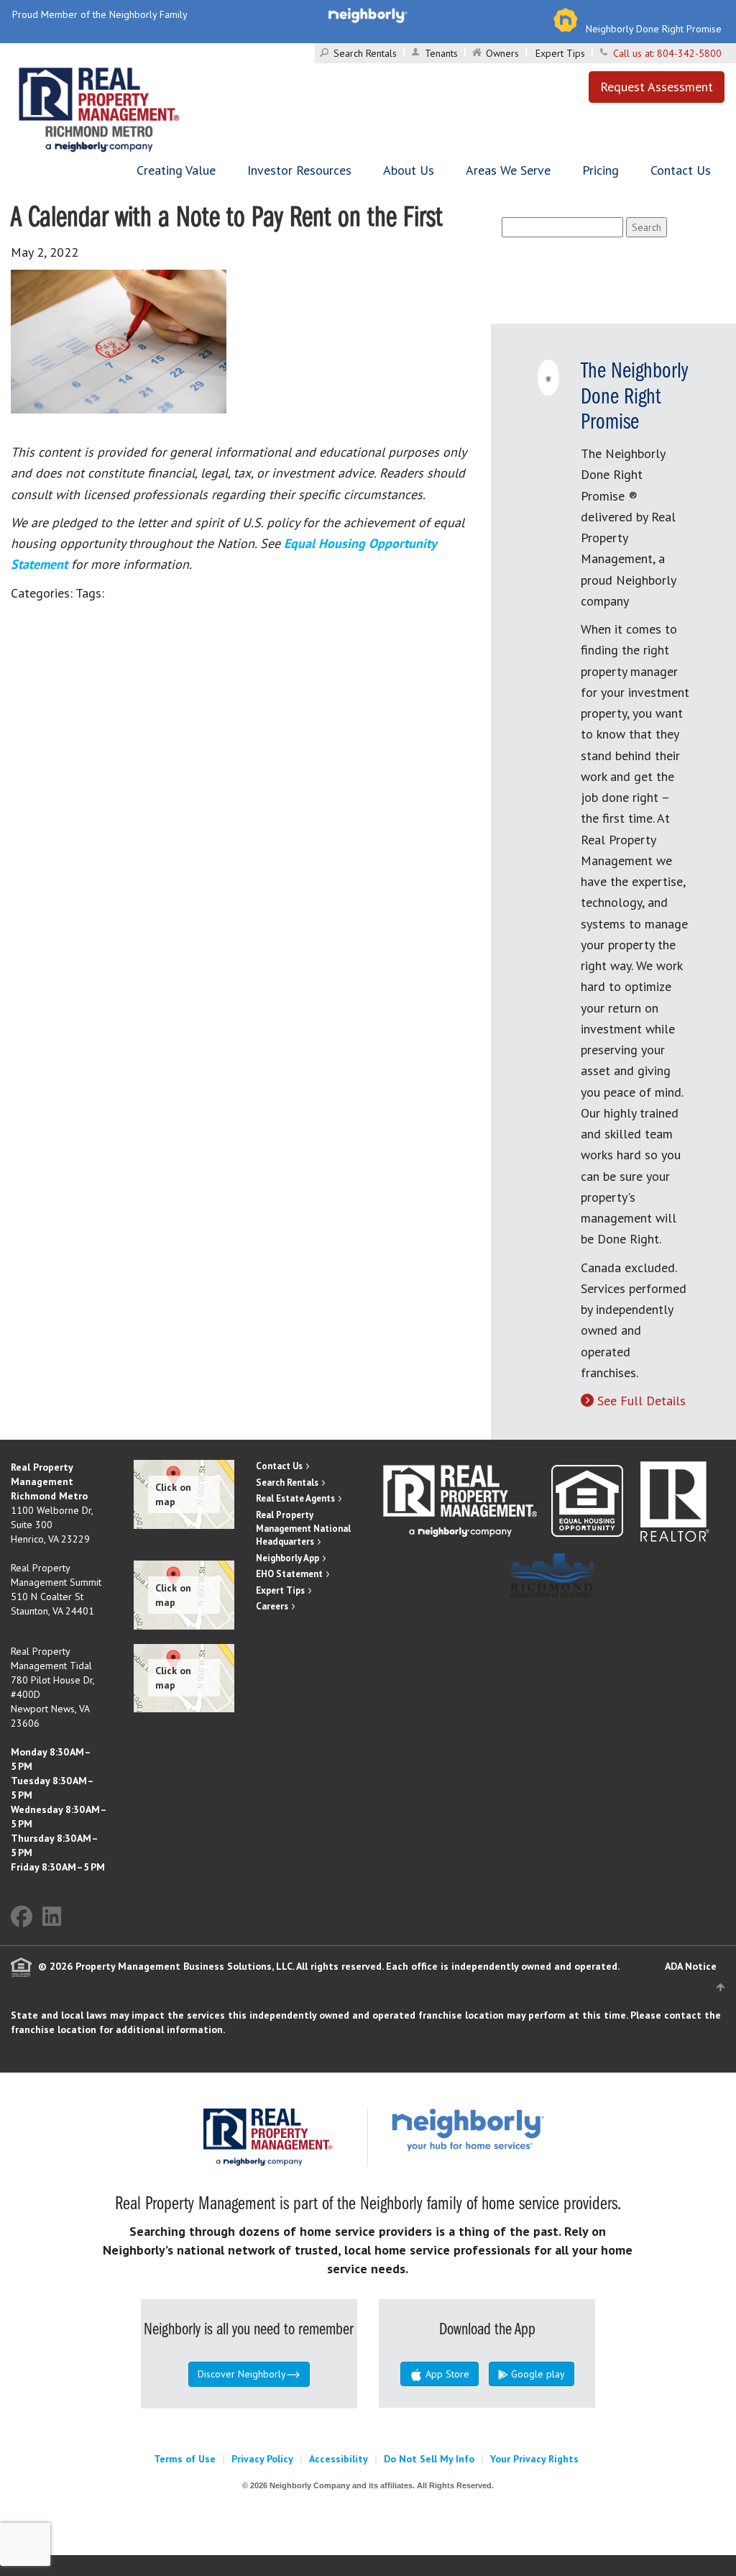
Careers (272, 1606)
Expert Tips (560, 53)
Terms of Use (185, 2459)
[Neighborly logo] (368, 14)
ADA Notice (691, 1966)
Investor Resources (299, 170)
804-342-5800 (689, 53)
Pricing (601, 170)
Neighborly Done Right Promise (654, 29)
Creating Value (176, 170)
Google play (537, 2374)
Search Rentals (365, 53)
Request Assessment (657, 87)
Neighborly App (287, 1558)
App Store (446, 2374)
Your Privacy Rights (534, 2459)
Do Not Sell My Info (429, 2459)
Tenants (441, 53)
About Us (409, 170)
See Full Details (641, 1401)
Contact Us (681, 170)
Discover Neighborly (242, 2374)
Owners (502, 53)
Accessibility (339, 2459)
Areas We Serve (508, 170)
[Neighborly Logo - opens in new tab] (511, 2129)
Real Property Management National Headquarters (303, 1528)
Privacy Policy (262, 2459)
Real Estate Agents (295, 1498)
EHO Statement (289, 1574)
